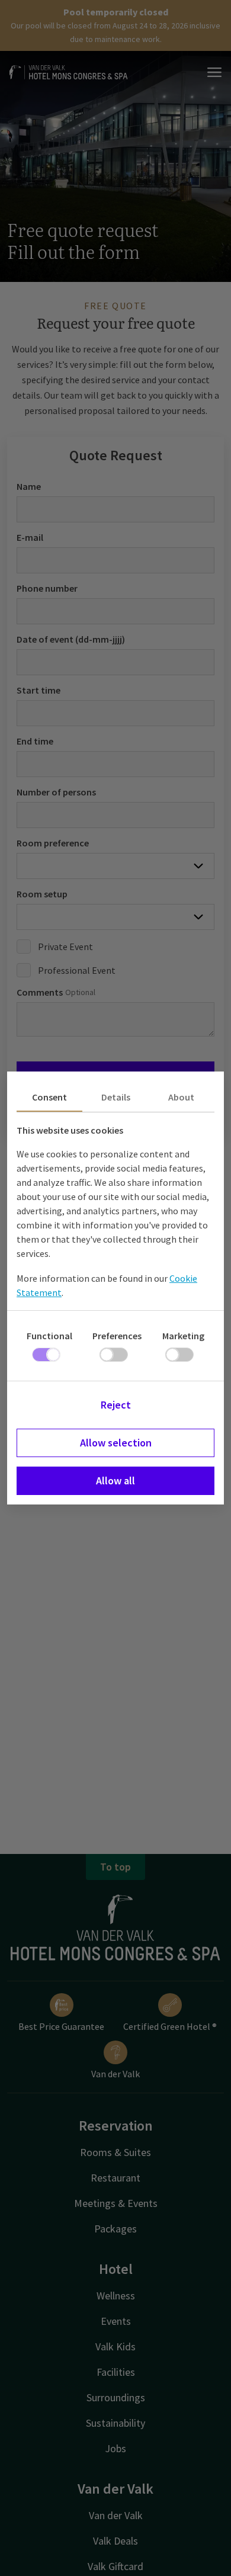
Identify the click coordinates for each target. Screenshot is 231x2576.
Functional (49, 1336)
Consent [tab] (49, 1097)
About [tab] (181, 1097)
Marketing (183, 1336)
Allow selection (116, 1443)
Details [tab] (116, 1097)
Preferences (117, 1336)
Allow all (115, 1481)
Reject (116, 1405)
